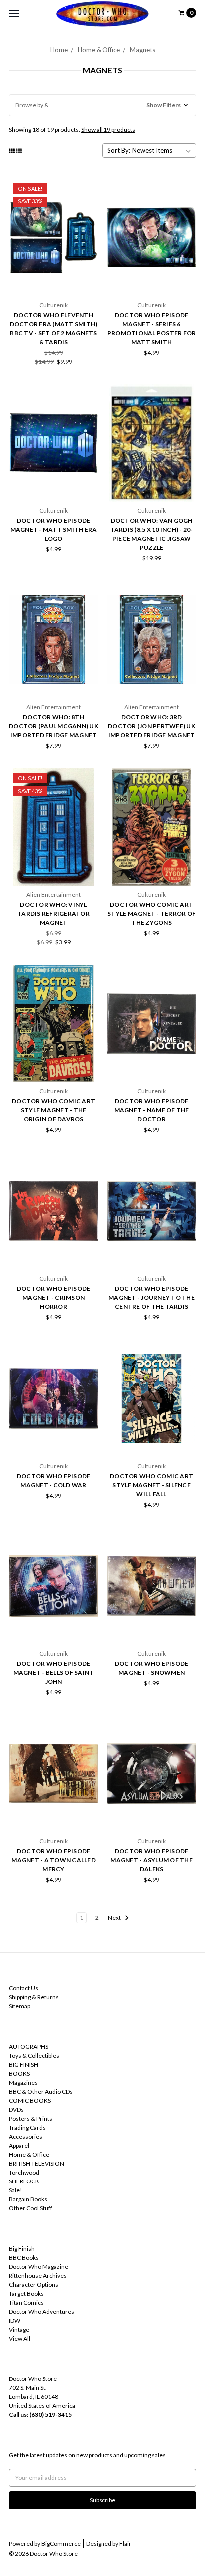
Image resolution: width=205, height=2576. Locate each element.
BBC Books (24, 2258)
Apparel (19, 2145)
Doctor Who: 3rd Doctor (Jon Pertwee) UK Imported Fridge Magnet (152, 726)
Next (115, 1917)
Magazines (23, 2082)
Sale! (16, 2190)
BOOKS (19, 2074)
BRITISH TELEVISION (37, 2163)
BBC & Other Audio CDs (41, 2091)
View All (20, 2338)
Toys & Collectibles (34, 2056)
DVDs (16, 2109)
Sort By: (119, 150)
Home (59, 50)
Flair (125, 2543)
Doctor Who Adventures (42, 2311)
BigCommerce (61, 2543)
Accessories (26, 2136)
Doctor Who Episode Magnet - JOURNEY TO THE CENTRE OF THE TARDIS (152, 1297)
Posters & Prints (31, 2118)
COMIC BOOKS (30, 2100)
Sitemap (20, 2006)
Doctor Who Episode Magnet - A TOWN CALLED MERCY (53, 1860)
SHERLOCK (24, 2181)
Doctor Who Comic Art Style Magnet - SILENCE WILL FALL (152, 1485)
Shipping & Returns (34, 1997)
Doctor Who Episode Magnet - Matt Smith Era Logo (54, 529)
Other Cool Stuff (31, 2208)
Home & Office (99, 50)
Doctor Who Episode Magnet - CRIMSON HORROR (54, 1297)
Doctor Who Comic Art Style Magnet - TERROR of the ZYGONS (152, 913)
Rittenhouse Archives (38, 2276)
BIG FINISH (24, 2065)
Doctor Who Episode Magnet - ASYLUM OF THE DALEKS (152, 1860)
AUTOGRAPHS (29, 2047)
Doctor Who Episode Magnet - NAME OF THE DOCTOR (152, 1110)
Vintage (19, 2329)
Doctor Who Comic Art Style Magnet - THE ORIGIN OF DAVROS (53, 1110)
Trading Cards (27, 2127)
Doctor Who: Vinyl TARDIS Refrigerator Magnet (53, 913)
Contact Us (24, 1988)
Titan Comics (26, 2302)
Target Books (26, 2293)
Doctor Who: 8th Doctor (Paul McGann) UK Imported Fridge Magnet (53, 726)
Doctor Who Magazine (39, 2267)
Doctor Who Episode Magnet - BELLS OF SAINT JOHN (54, 1673)
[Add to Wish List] (87, 203)
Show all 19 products (108, 129)
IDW (15, 2320)
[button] (102, 105)
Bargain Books (28, 2199)
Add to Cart (54, 279)
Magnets (143, 50)
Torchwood (24, 2172)
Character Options (34, 2284)
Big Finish (22, 2249)
